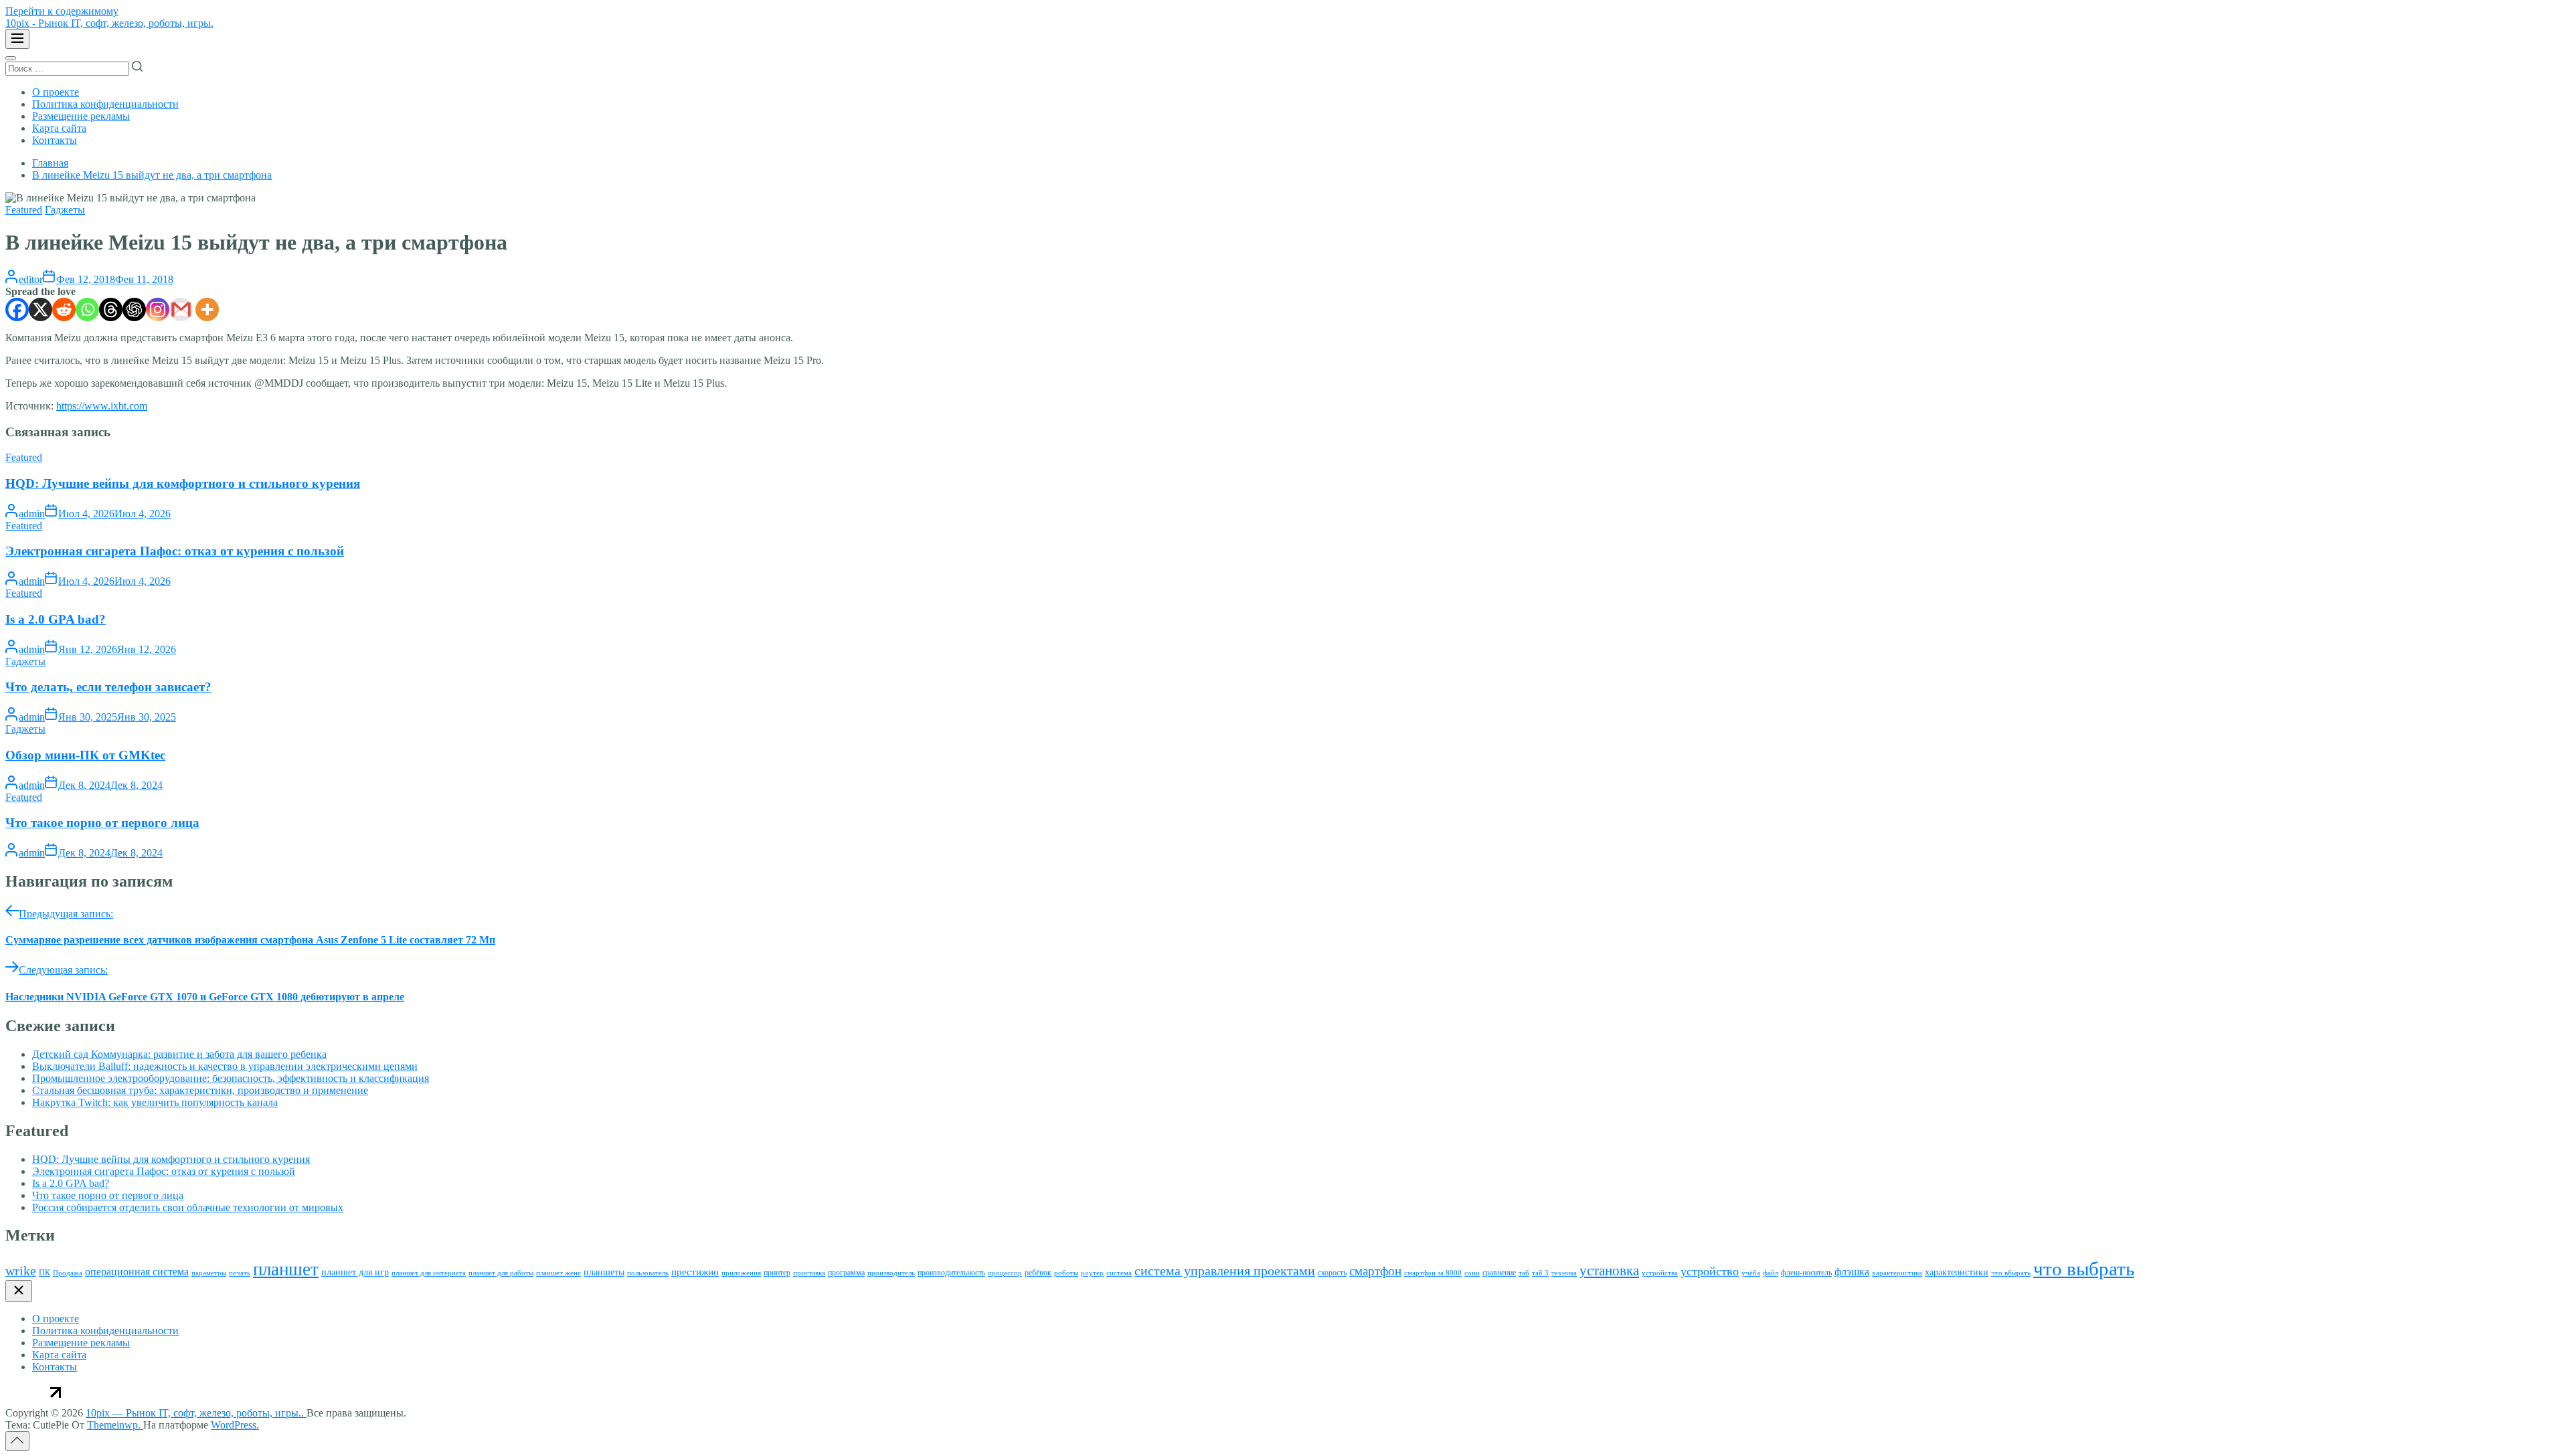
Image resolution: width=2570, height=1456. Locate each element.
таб (1524, 1273)
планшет (286, 1269)
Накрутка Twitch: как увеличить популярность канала (155, 1102)
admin (32, 514)
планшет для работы (501, 1273)
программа (846, 1273)
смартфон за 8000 (1433, 1273)
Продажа (68, 1273)
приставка (809, 1273)
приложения (741, 1273)
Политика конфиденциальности (105, 104)
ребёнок (1038, 1273)
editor (31, 279)
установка (1609, 1271)
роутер (1092, 1273)
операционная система (137, 1272)
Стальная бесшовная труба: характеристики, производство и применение (200, 1090)
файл (1771, 1273)
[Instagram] (158, 309)
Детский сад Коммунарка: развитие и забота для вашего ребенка (179, 1054)
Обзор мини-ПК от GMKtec (85, 755)
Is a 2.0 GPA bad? (56, 619)
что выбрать (2084, 1269)
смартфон (1375, 1271)
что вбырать (2011, 1273)
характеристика (1897, 1273)
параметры (209, 1273)
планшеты (604, 1272)
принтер (777, 1273)
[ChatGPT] (134, 309)
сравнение (1499, 1273)
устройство (1710, 1271)
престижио (695, 1272)
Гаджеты (65, 210)
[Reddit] (64, 309)
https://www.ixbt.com (102, 406)
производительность (951, 1273)
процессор (1005, 1273)
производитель (891, 1273)
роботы (1066, 1273)
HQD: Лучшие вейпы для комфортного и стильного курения (183, 483)
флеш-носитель (1806, 1273)
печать (240, 1273)
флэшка (1852, 1272)
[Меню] (17, 39)
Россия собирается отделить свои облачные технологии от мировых (188, 1207)
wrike (21, 1271)
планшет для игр (355, 1272)
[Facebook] (17, 309)
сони (1472, 1273)
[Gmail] (181, 309)
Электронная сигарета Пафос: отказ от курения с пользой (175, 551)
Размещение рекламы (81, 116)
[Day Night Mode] (11, 58)
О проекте (56, 92)
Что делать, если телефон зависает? (108, 687)
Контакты (55, 140)
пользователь (648, 1273)
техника (1564, 1273)
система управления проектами (1225, 1271)
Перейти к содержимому (62, 11)
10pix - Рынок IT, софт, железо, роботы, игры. (109, 23)
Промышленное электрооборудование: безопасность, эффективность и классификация (231, 1078)
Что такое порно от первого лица (102, 823)
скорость (1332, 1273)
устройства (1660, 1273)
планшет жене (559, 1273)
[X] (40, 309)
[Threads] (111, 309)
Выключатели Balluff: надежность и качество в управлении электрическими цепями (225, 1066)
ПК (45, 1273)
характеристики (1957, 1272)
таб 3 (1540, 1273)
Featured (24, 210)
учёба (1751, 1273)
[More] (207, 309)
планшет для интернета (429, 1273)
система (1119, 1273)
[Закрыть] (19, 1291)
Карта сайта (59, 128)
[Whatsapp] (87, 309)
